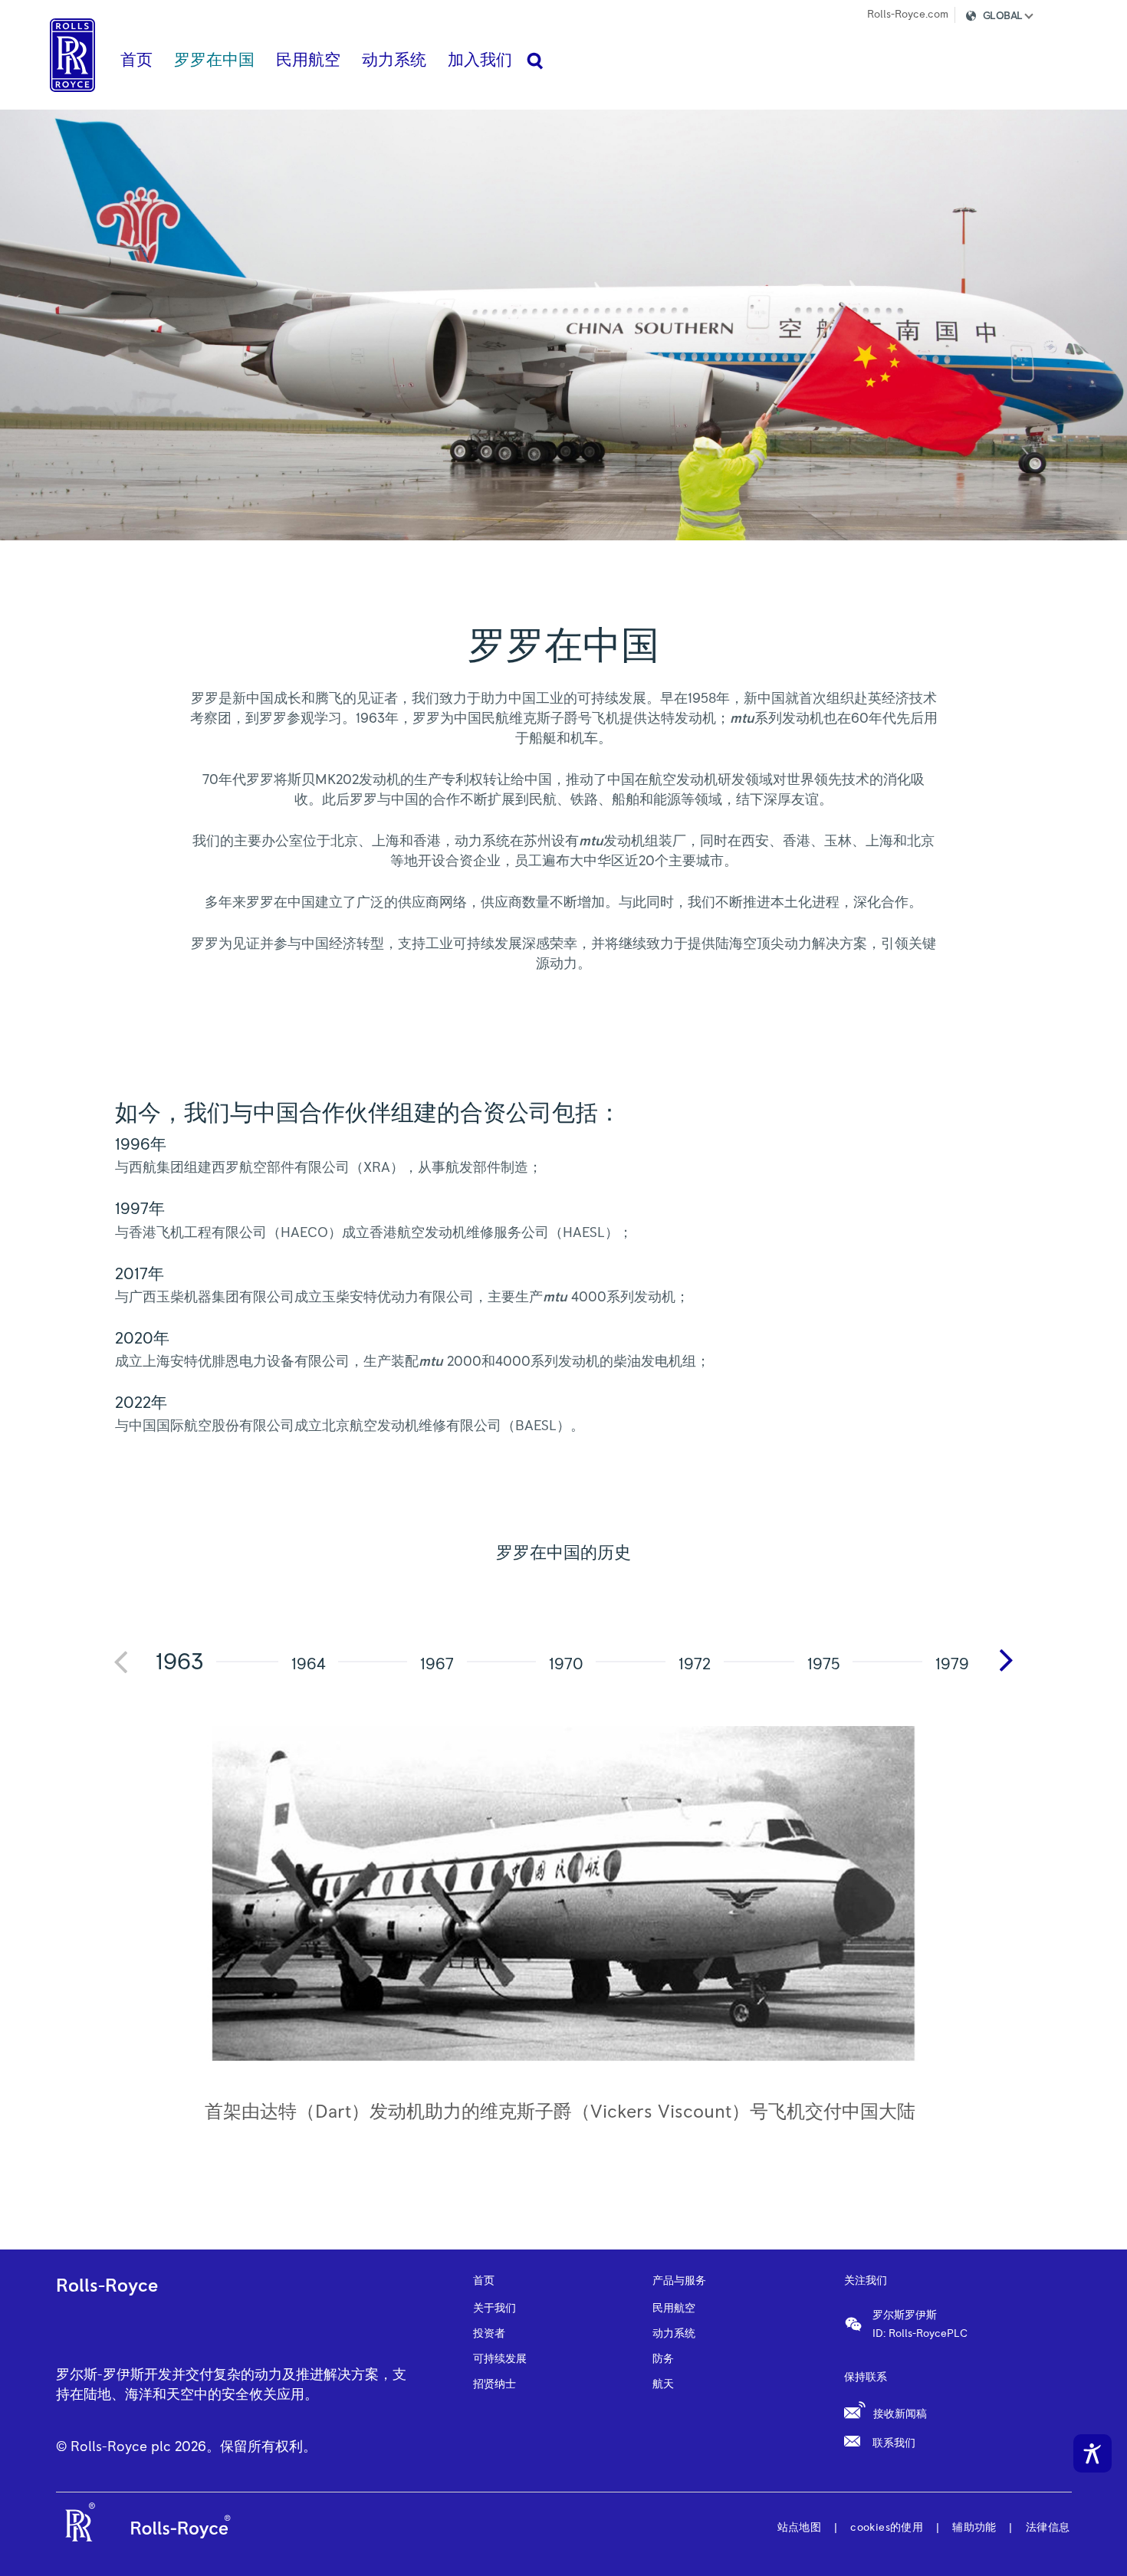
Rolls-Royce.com (908, 15)
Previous (127, 1670)
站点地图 (800, 2528)
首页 (484, 2281)
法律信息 (1048, 2528)
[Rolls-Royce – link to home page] (72, 55)
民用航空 (674, 2309)
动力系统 (674, 2334)
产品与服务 (679, 2281)
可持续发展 (500, 2359)
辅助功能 (974, 2528)
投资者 (489, 2334)
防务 (663, 2359)
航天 (663, 2384)
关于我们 (495, 2309)
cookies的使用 (887, 2528)
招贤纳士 (495, 2384)
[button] (1013, 18)
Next (1012, 1661)
